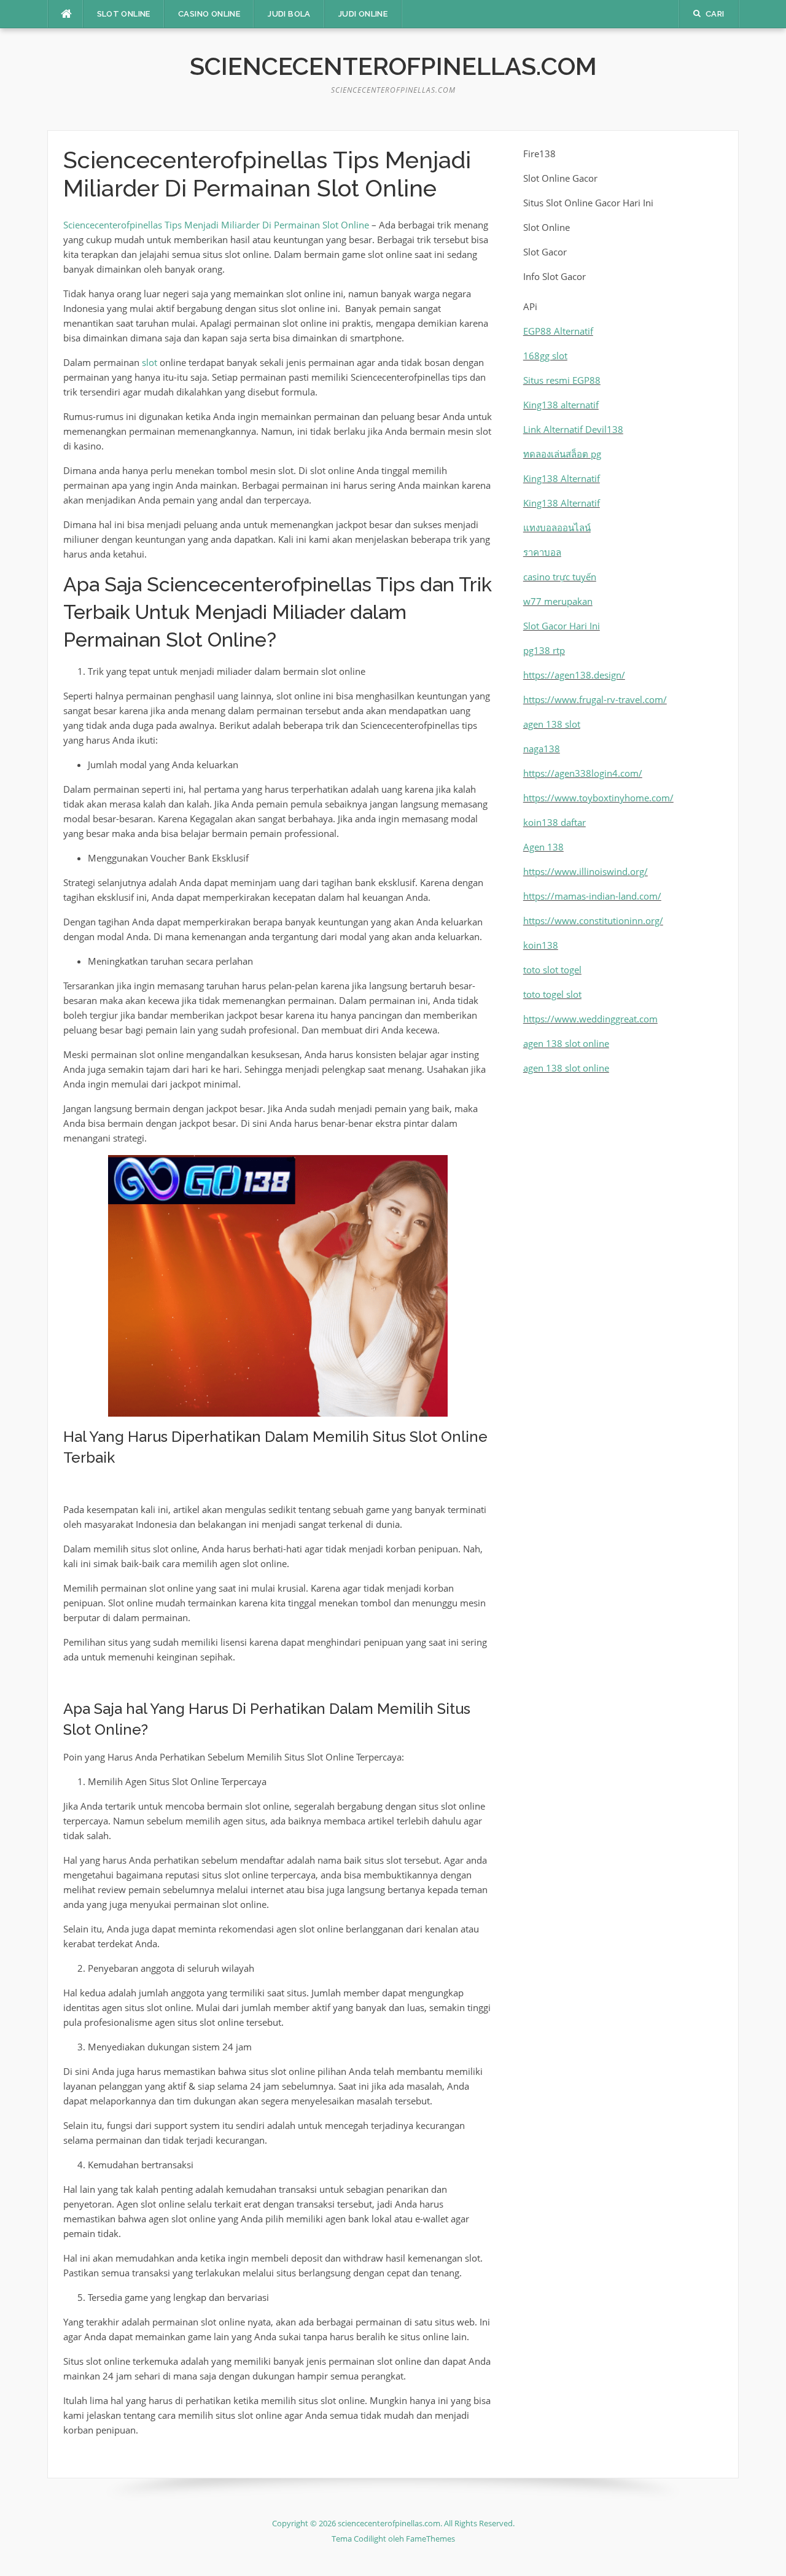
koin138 (541, 945)
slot (150, 362)
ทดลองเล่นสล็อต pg (562, 454)
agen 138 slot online (566, 1043)
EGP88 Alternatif (558, 331)
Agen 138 (543, 847)
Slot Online (124, 14)
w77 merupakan (558, 601)
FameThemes (430, 2539)
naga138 (542, 749)
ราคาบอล (542, 552)
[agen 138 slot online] (393, 2491)
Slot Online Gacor (560, 178)
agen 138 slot (552, 724)
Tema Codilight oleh (369, 2539)
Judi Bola (289, 14)
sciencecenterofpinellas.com (393, 66)
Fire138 (539, 154)
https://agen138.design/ (574, 675)
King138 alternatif (561, 405)
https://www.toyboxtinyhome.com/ (598, 798)
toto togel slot (552, 994)
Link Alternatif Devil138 (573, 429)
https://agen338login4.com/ (583, 773)
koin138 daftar (554, 822)
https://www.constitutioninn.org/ (593, 920)
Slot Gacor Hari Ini (562, 626)
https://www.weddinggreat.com (590, 1019)
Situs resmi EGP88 (562, 380)
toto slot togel (552, 970)
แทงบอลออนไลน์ (557, 527)
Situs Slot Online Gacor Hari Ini (588, 203)
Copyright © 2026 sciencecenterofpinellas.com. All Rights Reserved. (393, 2523)
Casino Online (209, 14)
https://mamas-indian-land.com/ (592, 896)
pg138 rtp (544, 650)
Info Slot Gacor (554, 276)
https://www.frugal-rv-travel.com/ (595, 699)
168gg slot (545, 356)
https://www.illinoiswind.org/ (586, 871)
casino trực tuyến (560, 577)
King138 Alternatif (562, 478)
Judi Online (363, 14)
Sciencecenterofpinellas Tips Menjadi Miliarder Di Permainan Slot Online (216, 225)
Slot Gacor (545, 252)
